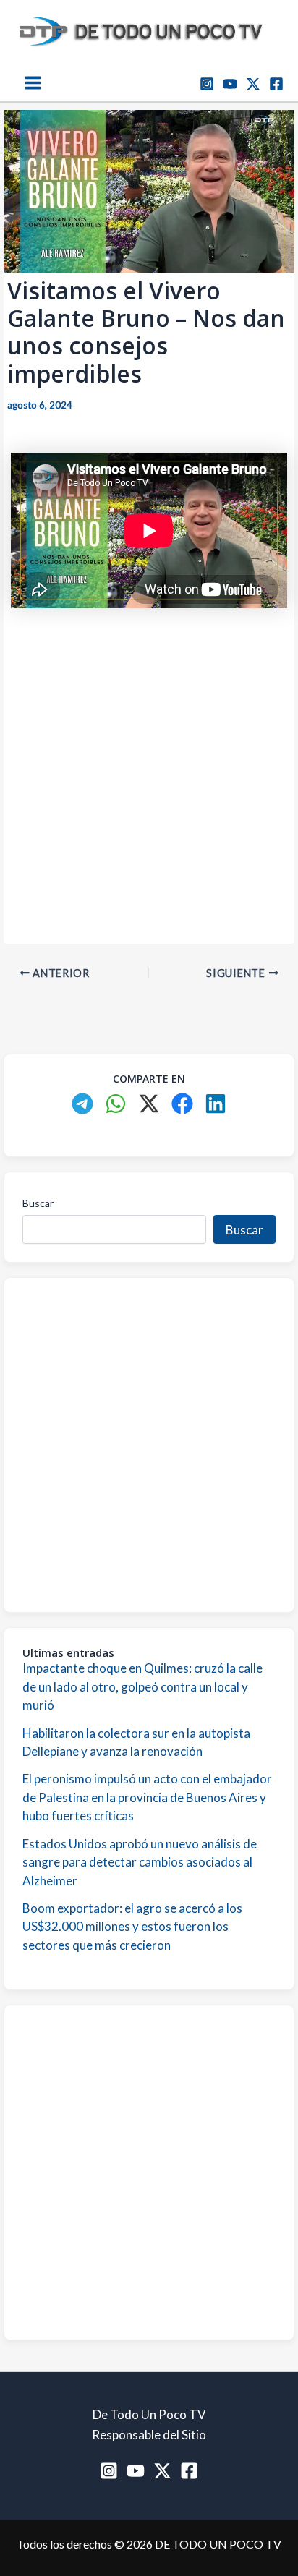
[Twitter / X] (253, 84)
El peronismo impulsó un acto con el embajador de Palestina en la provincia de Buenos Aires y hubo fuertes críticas (147, 1797)
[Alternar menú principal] (33, 83)
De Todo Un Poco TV (149, 2414)
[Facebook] (276, 84)
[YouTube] (230, 84)
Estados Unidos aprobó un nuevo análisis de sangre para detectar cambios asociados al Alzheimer (140, 1862)
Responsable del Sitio (149, 2435)
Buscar (38, 1203)
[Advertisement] (149, 769)
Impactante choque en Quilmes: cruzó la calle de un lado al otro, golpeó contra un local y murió (142, 1686)
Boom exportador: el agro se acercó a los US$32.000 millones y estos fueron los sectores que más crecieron (132, 1927)
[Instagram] (207, 84)
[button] (82, 1104)
